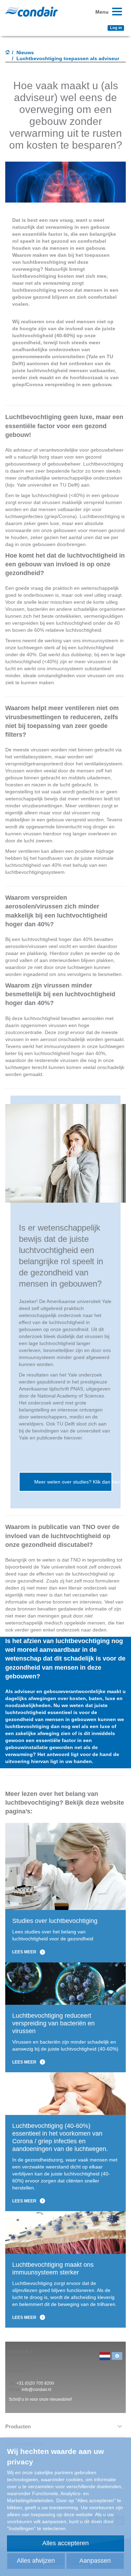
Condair (31, 12)
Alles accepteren (65, 2543)
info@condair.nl (37, 2390)
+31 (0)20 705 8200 (35, 2383)
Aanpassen (95, 2561)
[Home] (8, 53)
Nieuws (25, 52)
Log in (116, 28)
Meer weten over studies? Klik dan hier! (73, 1482)
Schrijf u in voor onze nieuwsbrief (40, 2399)
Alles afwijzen (36, 2561)
